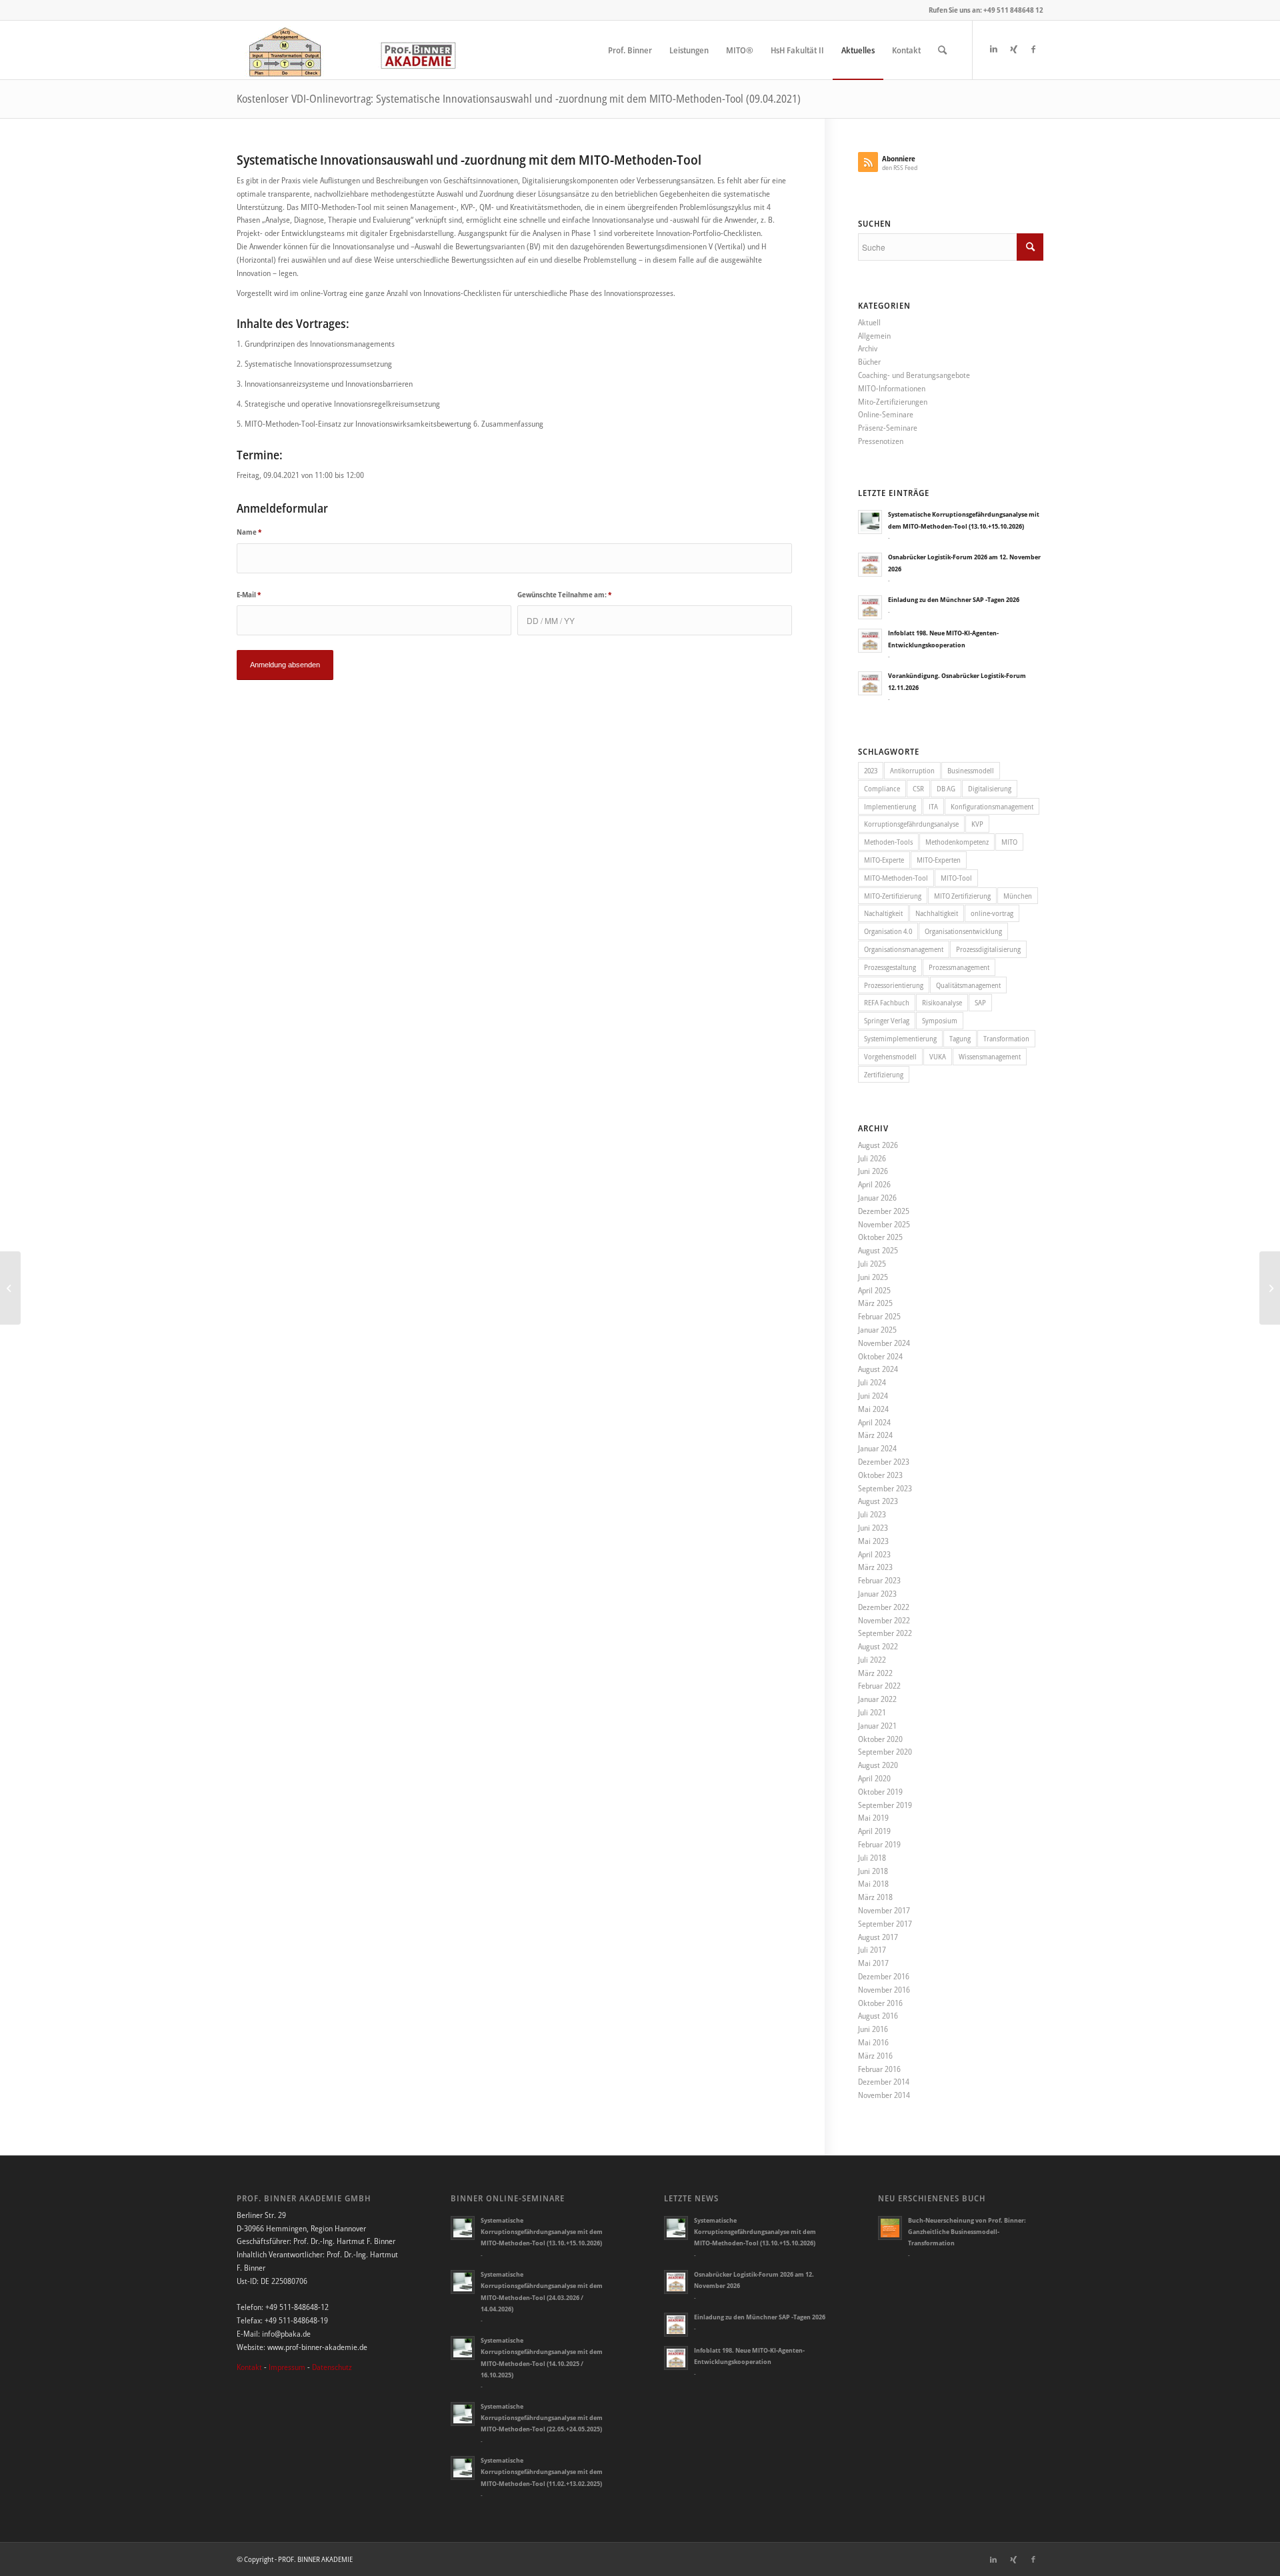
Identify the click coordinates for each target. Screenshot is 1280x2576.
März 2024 (875, 1435)
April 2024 (874, 1422)
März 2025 (875, 1303)
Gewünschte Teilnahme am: (564, 594)
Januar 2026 (877, 1198)
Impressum (287, 2367)
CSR (918, 788)
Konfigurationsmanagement (992, 806)
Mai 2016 (873, 2042)
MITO (1009, 842)
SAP (980, 1002)
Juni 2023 (873, 1528)
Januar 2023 (877, 1594)
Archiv (868, 348)
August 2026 (878, 1145)
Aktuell (869, 322)
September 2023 (885, 1488)
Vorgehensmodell (890, 1056)
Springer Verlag (887, 1020)
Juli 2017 (872, 1950)
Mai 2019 (873, 1818)
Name (249, 532)
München (1018, 896)
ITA (933, 806)
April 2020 (874, 1778)
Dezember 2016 (884, 1976)
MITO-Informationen (892, 388)
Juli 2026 (872, 1158)
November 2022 (884, 1620)
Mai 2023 (873, 1541)
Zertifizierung (884, 1074)
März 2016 (875, 2056)
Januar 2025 (877, 1330)
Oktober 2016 (880, 2003)
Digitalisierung (990, 788)
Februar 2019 (879, 1844)
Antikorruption (912, 770)
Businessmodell (971, 770)
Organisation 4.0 (888, 931)
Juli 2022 (872, 1660)
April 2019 (874, 1831)
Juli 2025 (872, 1264)
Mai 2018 (873, 1884)
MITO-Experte (884, 860)
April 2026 (874, 1184)
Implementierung (890, 806)
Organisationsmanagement (904, 949)
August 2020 (878, 1765)
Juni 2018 (873, 1871)
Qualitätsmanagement (968, 985)
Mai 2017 (873, 1963)
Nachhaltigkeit (937, 913)
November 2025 (884, 1224)
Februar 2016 (879, 2069)
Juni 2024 (873, 1396)
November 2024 (884, 1343)
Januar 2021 (877, 1726)
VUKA (938, 1056)
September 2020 (885, 1752)
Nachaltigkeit (883, 913)
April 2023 (874, 1554)
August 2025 (878, 1250)
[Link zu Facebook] (1033, 49)
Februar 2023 (879, 1580)
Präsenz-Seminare (888, 428)
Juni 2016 (873, 2029)
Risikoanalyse (942, 1002)
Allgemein (874, 336)
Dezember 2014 (884, 2082)
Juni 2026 (873, 1171)
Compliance (882, 788)
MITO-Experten (939, 860)
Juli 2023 (872, 1514)
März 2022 (875, 1673)
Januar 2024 (877, 1448)
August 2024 (878, 1369)
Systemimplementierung (900, 1038)
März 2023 (875, 1567)
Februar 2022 (879, 1686)
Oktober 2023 (880, 1475)
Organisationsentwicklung (963, 931)
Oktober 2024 (880, 1356)
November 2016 (884, 1990)
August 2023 (878, 1501)
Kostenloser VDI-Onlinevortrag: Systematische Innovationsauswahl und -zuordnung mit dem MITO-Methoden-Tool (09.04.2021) (519, 99)
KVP (977, 824)
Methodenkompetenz (957, 842)
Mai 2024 (873, 1409)
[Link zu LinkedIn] (993, 49)
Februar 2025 (879, 1316)
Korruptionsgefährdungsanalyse (911, 824)
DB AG (946, 788)
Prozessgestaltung (890, 967)
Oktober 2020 (880, 1739)
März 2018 (875, 1897)
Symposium (940, 1020)
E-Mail (249, 594)
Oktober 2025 (880, 1237)
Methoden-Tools (888, 842)
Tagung (960, 1038)
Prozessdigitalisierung (988, 949)
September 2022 (885, 1633)
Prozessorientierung (894, 985)
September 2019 (885, 1805)
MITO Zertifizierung (962, 896)
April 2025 (874, 1290)
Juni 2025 (873, 1277)
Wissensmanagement (990, 1056)
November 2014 (884, 2095)
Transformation (1006, 1038)
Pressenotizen (881, 441)
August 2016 (878, 2016)
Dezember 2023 (884, 1462)
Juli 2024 (872, 1382)
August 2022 (878, 1646)
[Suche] (942, 50)
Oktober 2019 (880, 1792)
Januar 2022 (877, 1699)
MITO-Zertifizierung (893, 896)
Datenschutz (332, 2367)
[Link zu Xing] (1013, 49)
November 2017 (884, 1910)
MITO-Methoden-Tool (896, 878)
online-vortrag (992, 913)
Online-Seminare (886, 414)
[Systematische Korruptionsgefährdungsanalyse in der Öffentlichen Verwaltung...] (1270, 1288)
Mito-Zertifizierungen (893, 402)
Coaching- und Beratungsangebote (914, 375)
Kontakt (249, 2367)
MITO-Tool (956, 878)
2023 (871, 770)
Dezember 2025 (884, 1211)
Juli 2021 (872, 1712)
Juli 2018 (872, 1858)
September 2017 (885, 1924)
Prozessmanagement (959, 967)
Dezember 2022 (884, 1607)
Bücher (869, 362)
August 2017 (878, 1937)
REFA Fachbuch (887, 1002)
